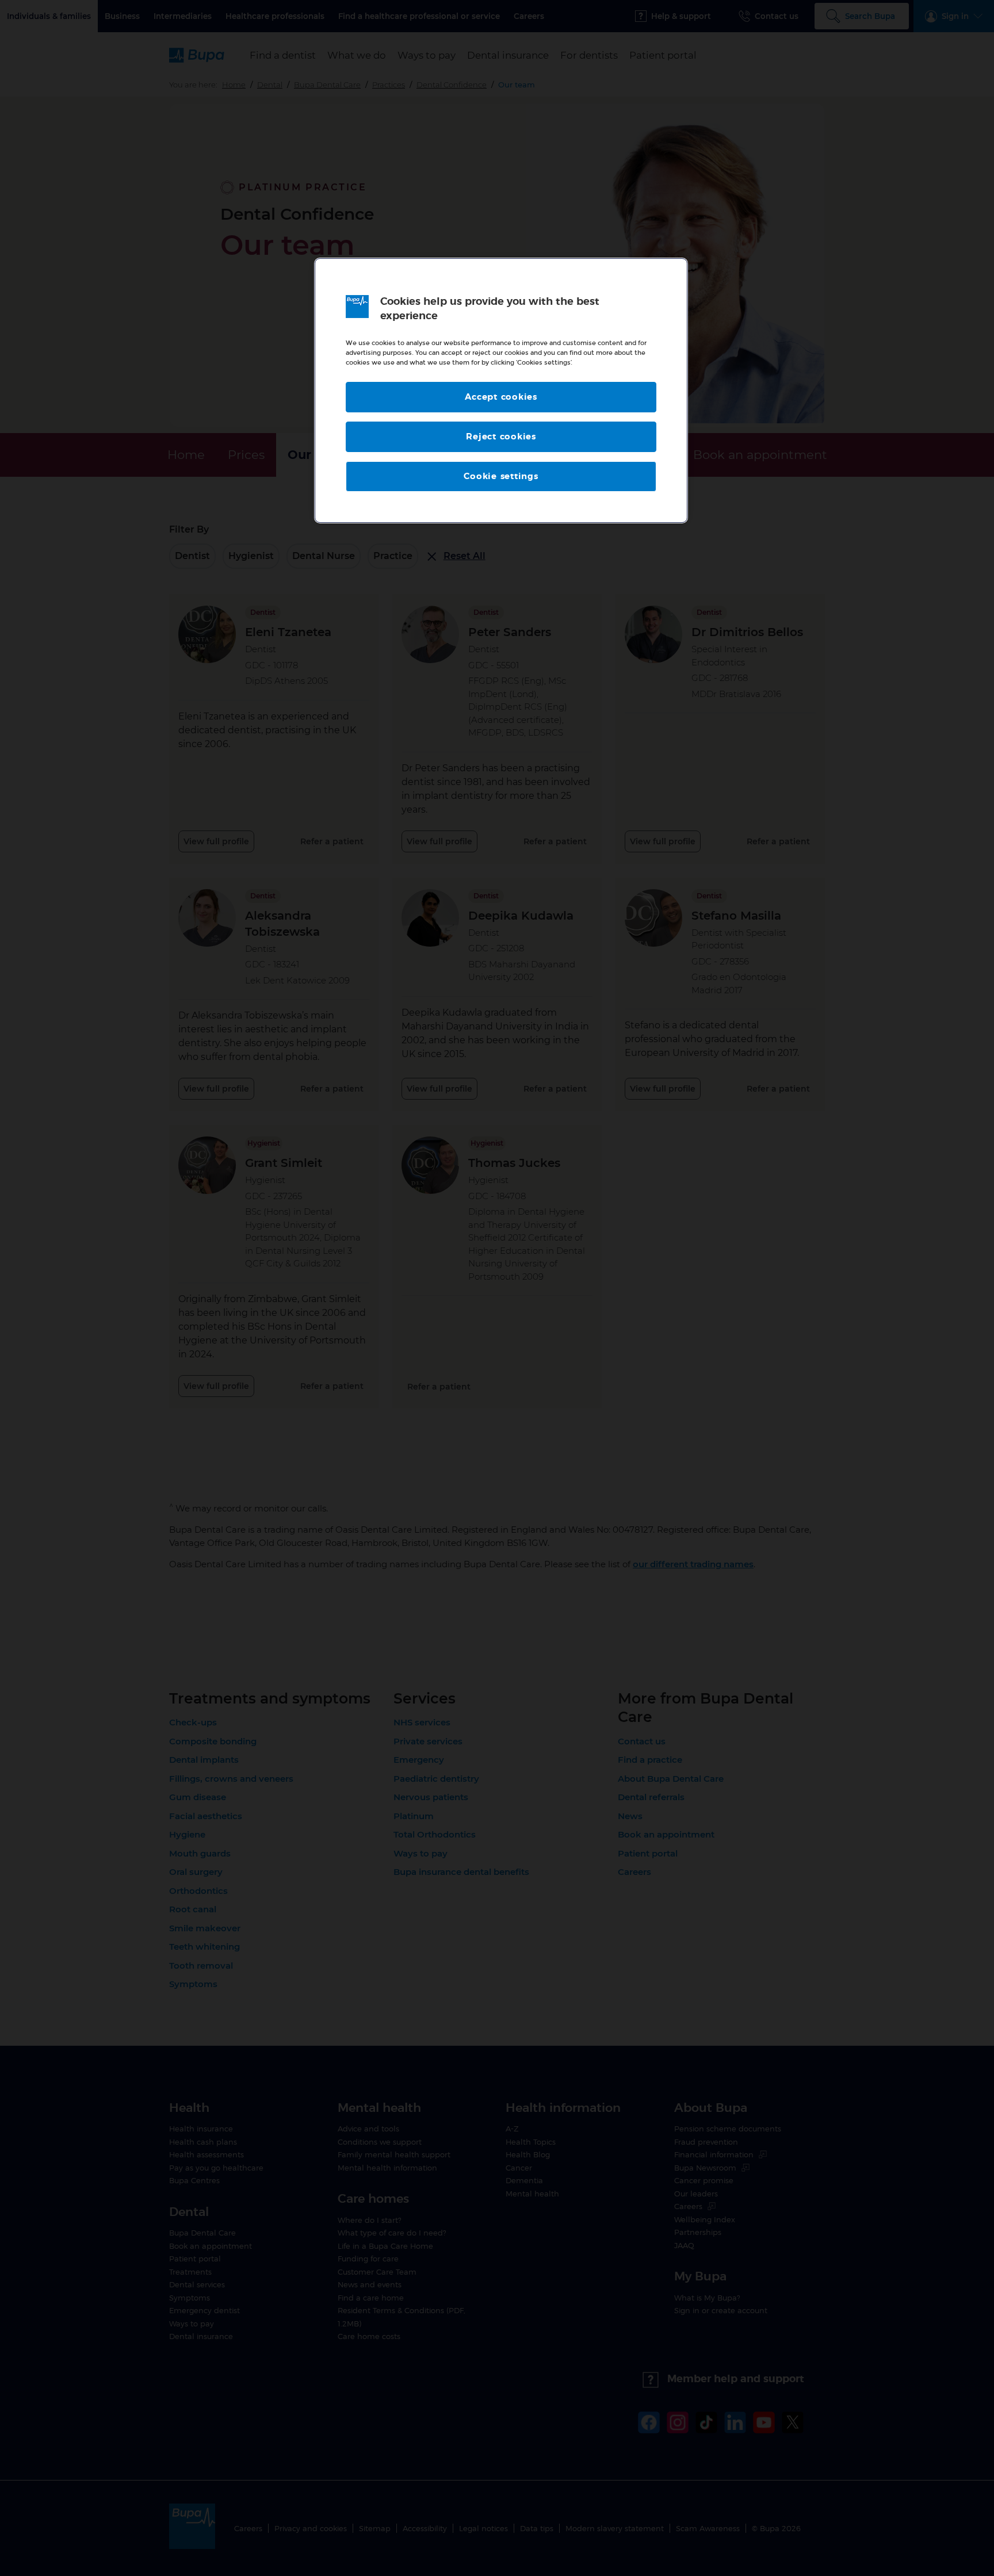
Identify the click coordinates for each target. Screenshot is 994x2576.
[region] (501, 391)
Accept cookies (501, 397)
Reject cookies (501, 437)
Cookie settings (501, 476)
